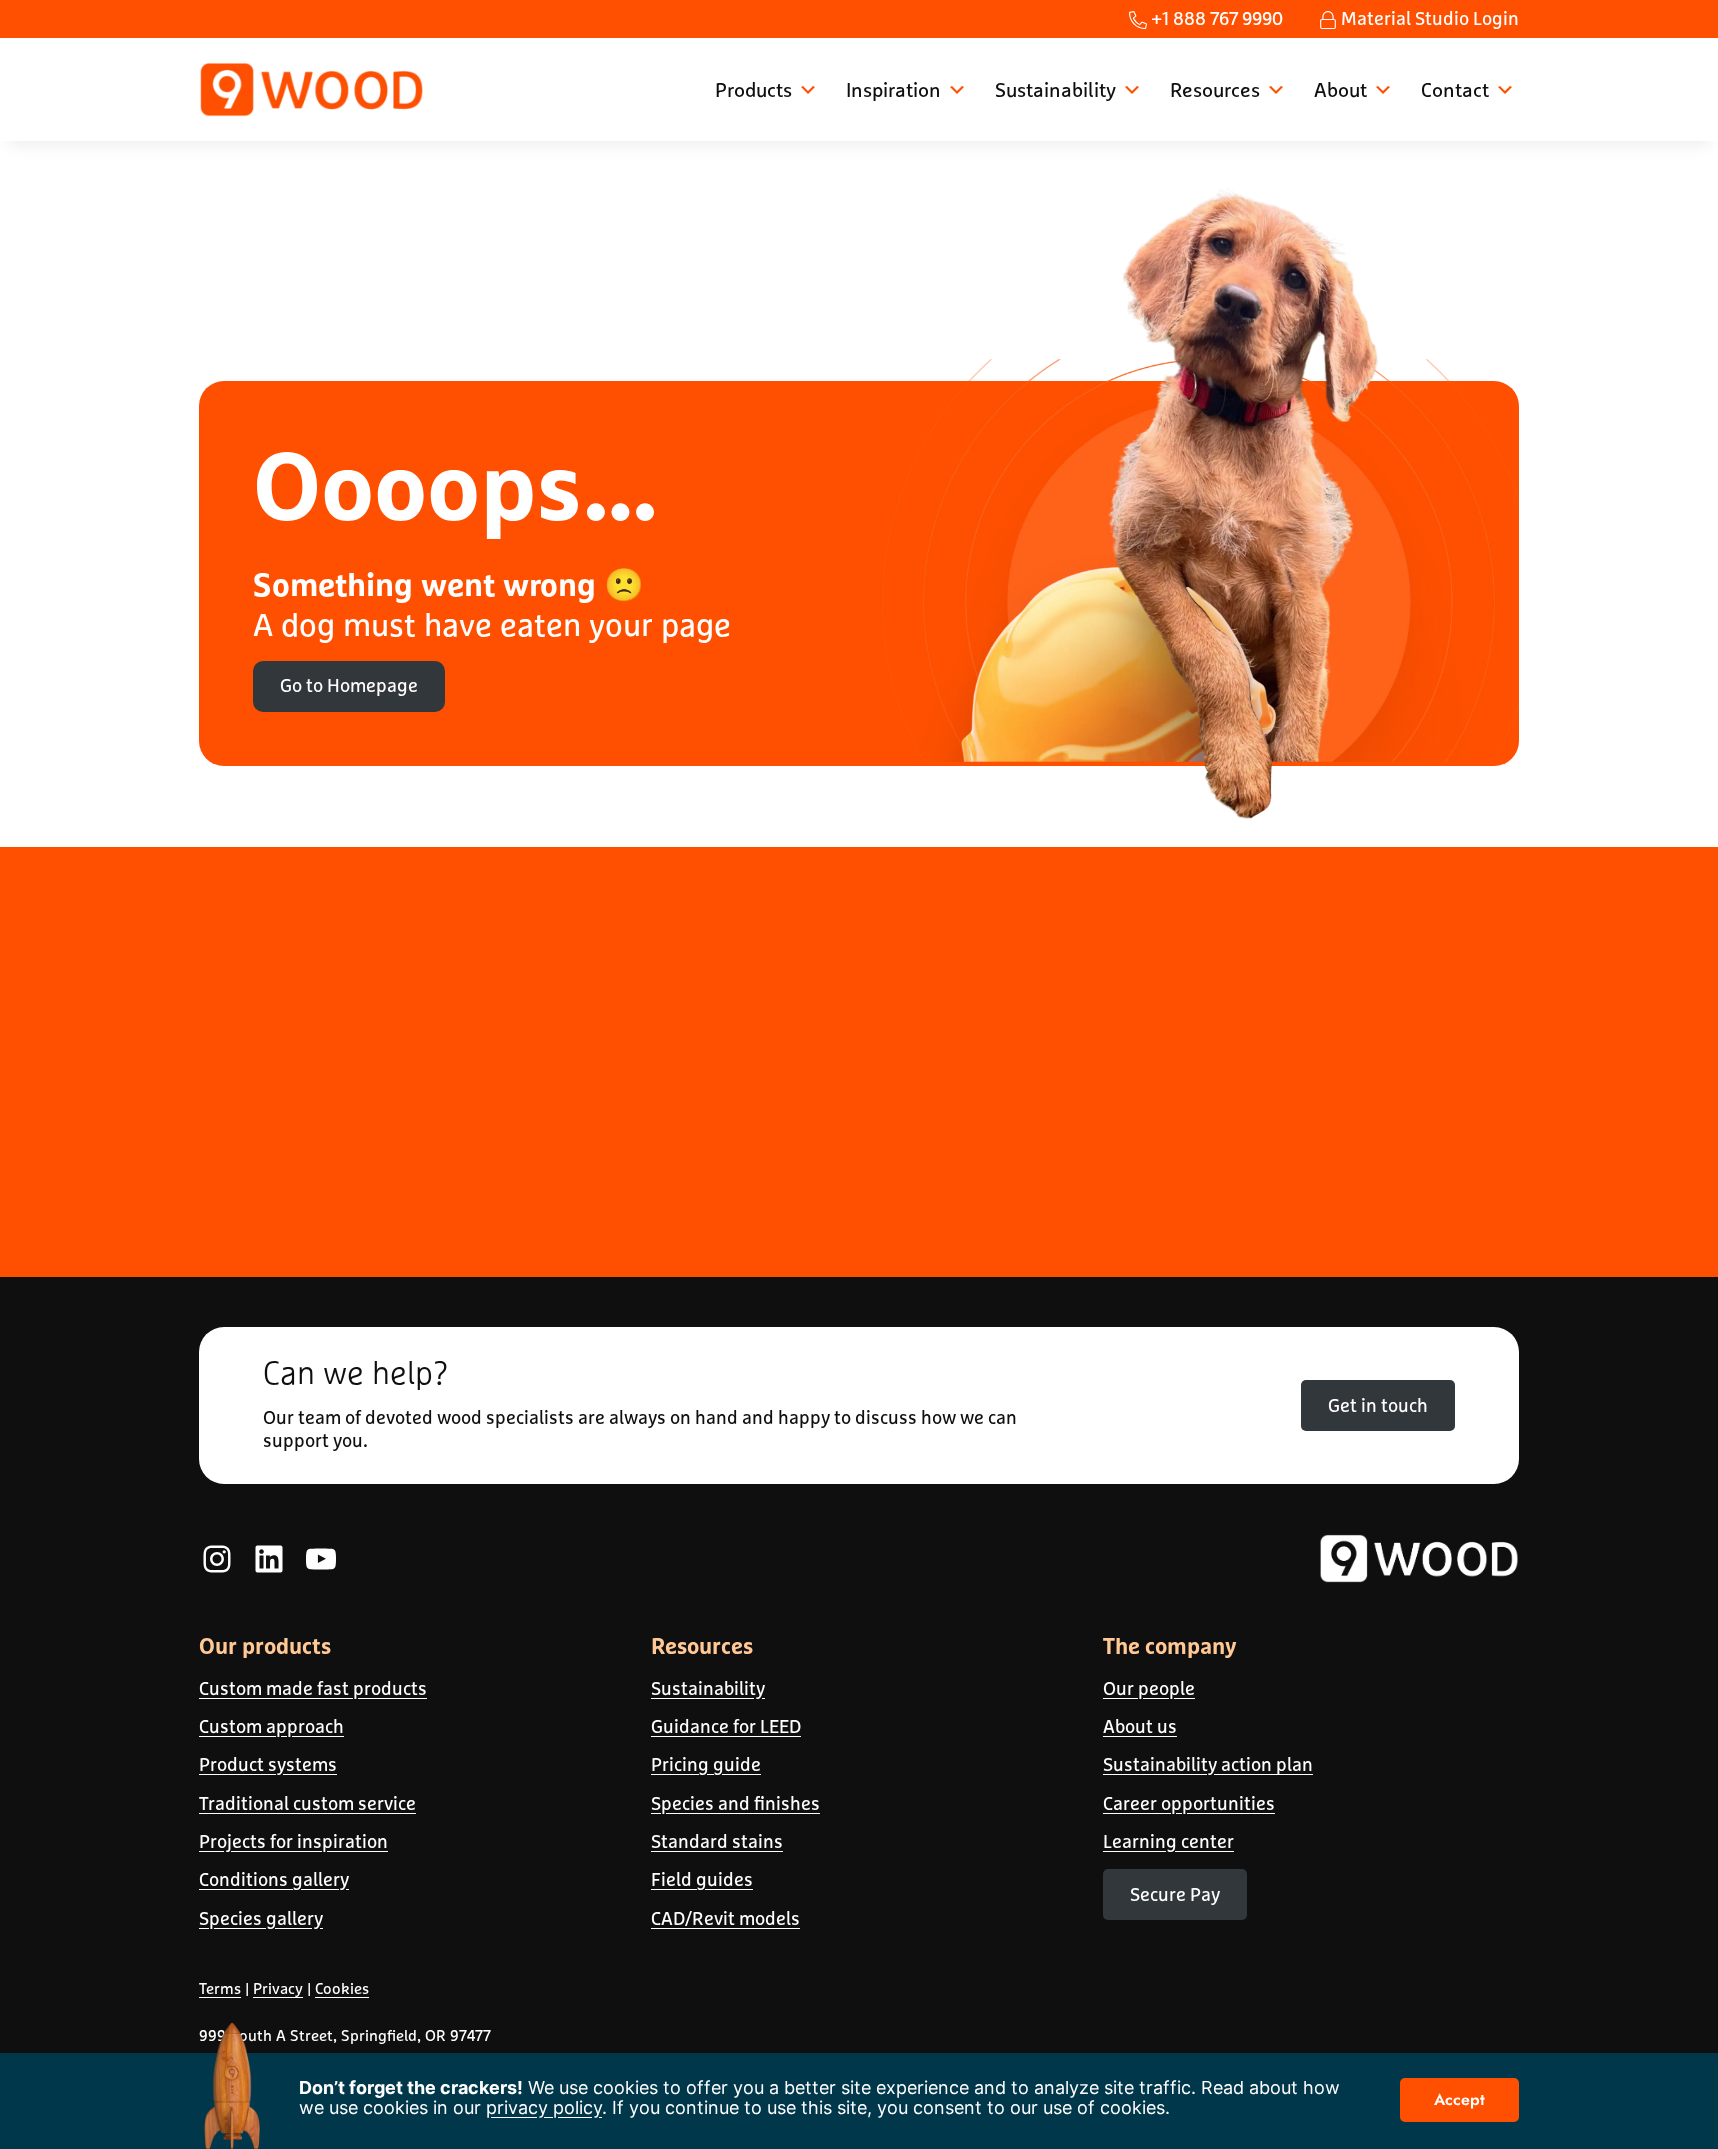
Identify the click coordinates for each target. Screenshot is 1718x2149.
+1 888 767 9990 (1215, 18)
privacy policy (544, 2107)
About (1340, 89)
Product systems (268, 1764)
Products (753, 89)
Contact (1455, 89)
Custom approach (271, 1726)
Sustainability (1055, 89)
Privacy (278, 1988)
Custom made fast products (313, 1688)
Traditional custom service (307, 1803)
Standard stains (717, 1841)
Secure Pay (1175, 1894)
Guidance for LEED (726, 1726)
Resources (1215, 89)
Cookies (342, 1988)
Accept (1459, 2099)
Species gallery (261, 1918)
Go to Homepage (349, 685)
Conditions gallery (274, 1879)
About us (1140, 1726)
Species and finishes (735, 1803)
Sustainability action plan (1208, 1764)
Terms (220, 1988)
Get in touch (1378, 1405)
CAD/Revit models (725, 1918)
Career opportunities (1189, 1803)
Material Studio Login (1428, 18)
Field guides (702, 1879)
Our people (1149, 1688)
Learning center (1168, 1841)
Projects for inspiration (293, 1841)
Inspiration (893, 89)
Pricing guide (706, 1764)
